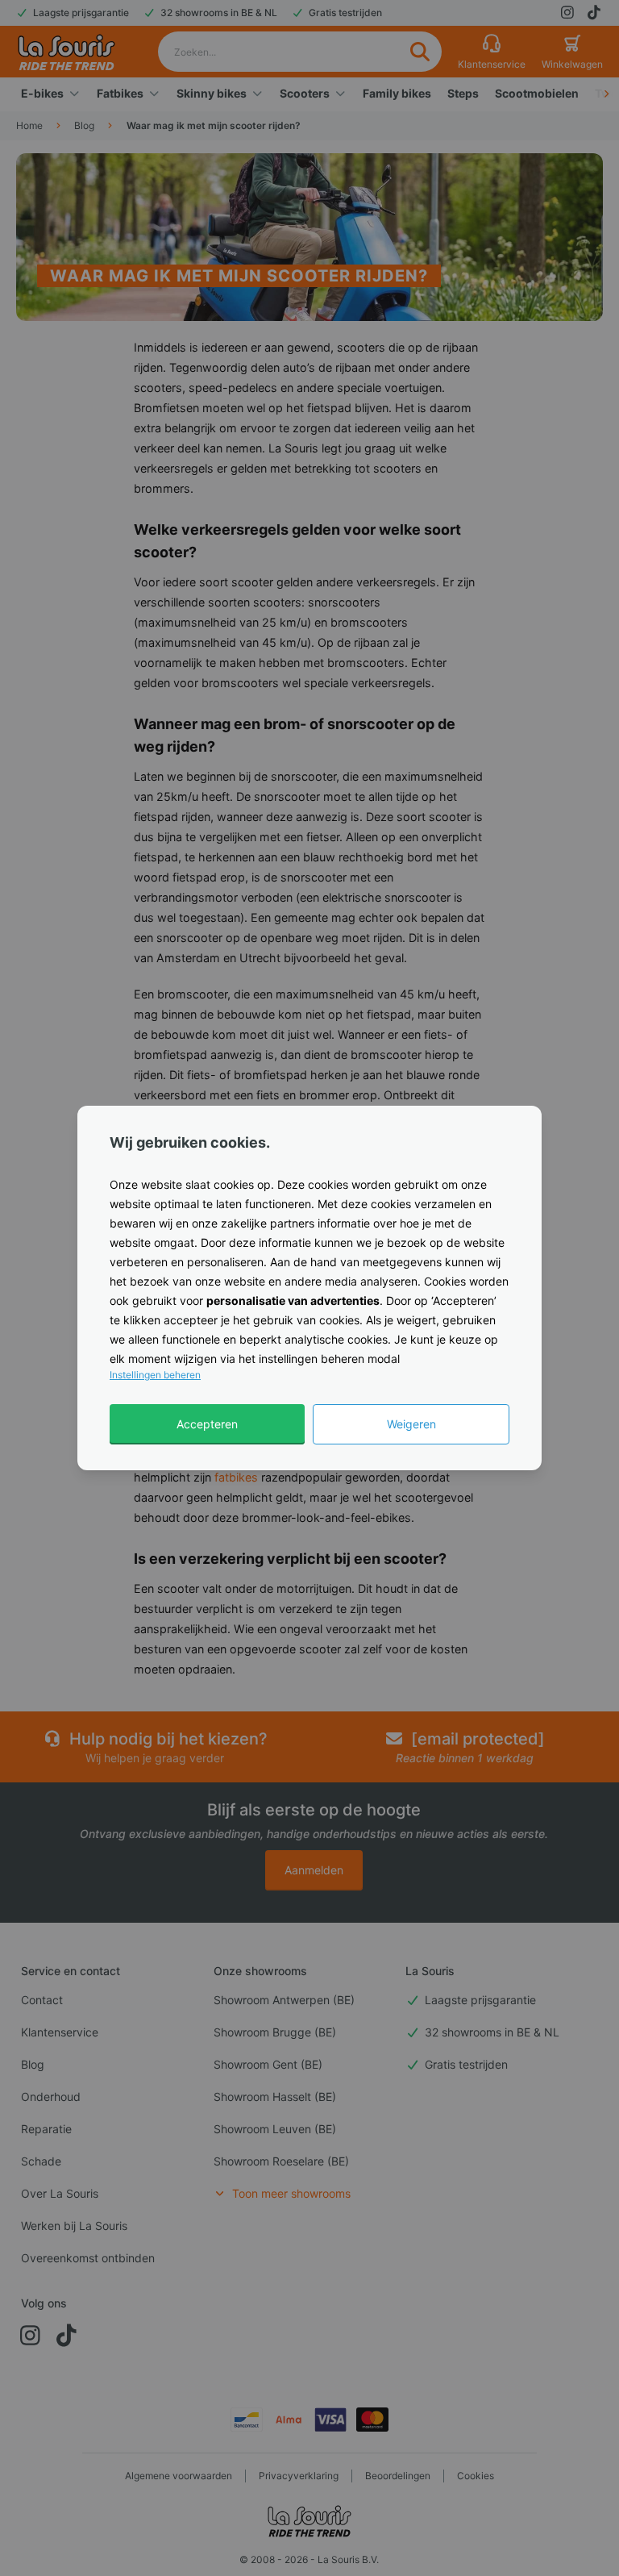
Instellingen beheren (155, 1375)
